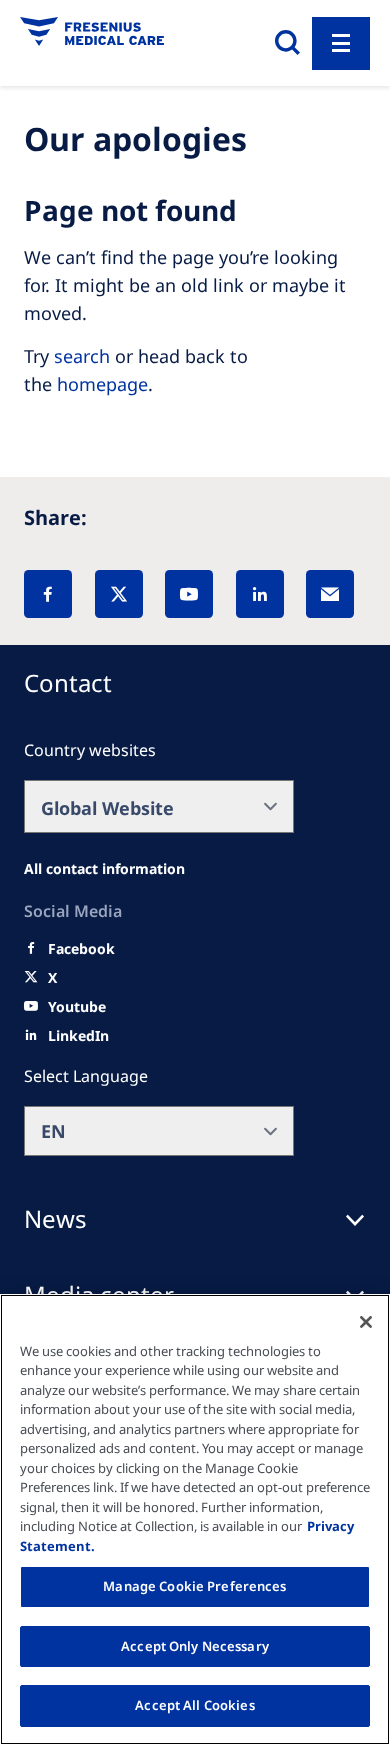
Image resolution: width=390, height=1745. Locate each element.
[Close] (366, 1322)
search (82, 356)
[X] (119, 594)
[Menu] (341, 43)
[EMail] (330, 594)
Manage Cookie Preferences (194, 1586)
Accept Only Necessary (195, 1646)
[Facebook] (48, 594)
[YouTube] (189, 594)
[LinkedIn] (260, 594)
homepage (102, 384)
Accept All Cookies (194, 1705)
